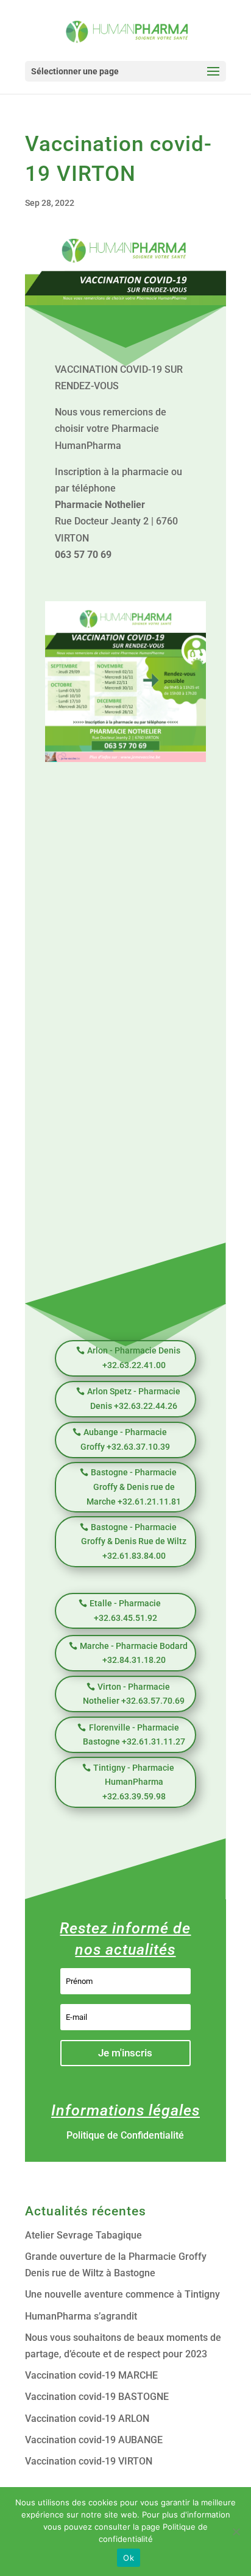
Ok (129, 2558)
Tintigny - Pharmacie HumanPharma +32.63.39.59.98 (134, 1782)
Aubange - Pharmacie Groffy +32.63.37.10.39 (125, 1439)
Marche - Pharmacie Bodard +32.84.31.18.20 (134, 1653)
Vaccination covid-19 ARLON (87, 2419)
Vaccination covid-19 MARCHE (91, 2375)
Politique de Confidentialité (125, 2135)
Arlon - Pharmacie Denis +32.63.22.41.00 (134, 1358)
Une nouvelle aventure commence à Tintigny (122, 2294)
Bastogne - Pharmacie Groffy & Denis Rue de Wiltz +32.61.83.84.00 (134, 1542)
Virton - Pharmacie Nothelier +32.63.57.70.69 (134, 1694)
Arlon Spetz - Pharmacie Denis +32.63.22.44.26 (134, 1399)
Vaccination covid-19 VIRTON (89, 2461)
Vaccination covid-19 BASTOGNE (97, 2397)
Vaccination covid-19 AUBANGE (94, 2440)
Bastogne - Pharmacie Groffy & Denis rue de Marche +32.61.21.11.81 (134, 1487)
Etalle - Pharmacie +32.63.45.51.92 (125, 1611)
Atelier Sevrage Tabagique (83, 2235)
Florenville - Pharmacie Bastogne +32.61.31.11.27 (134, 1735)
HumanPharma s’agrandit (81, 2316)
